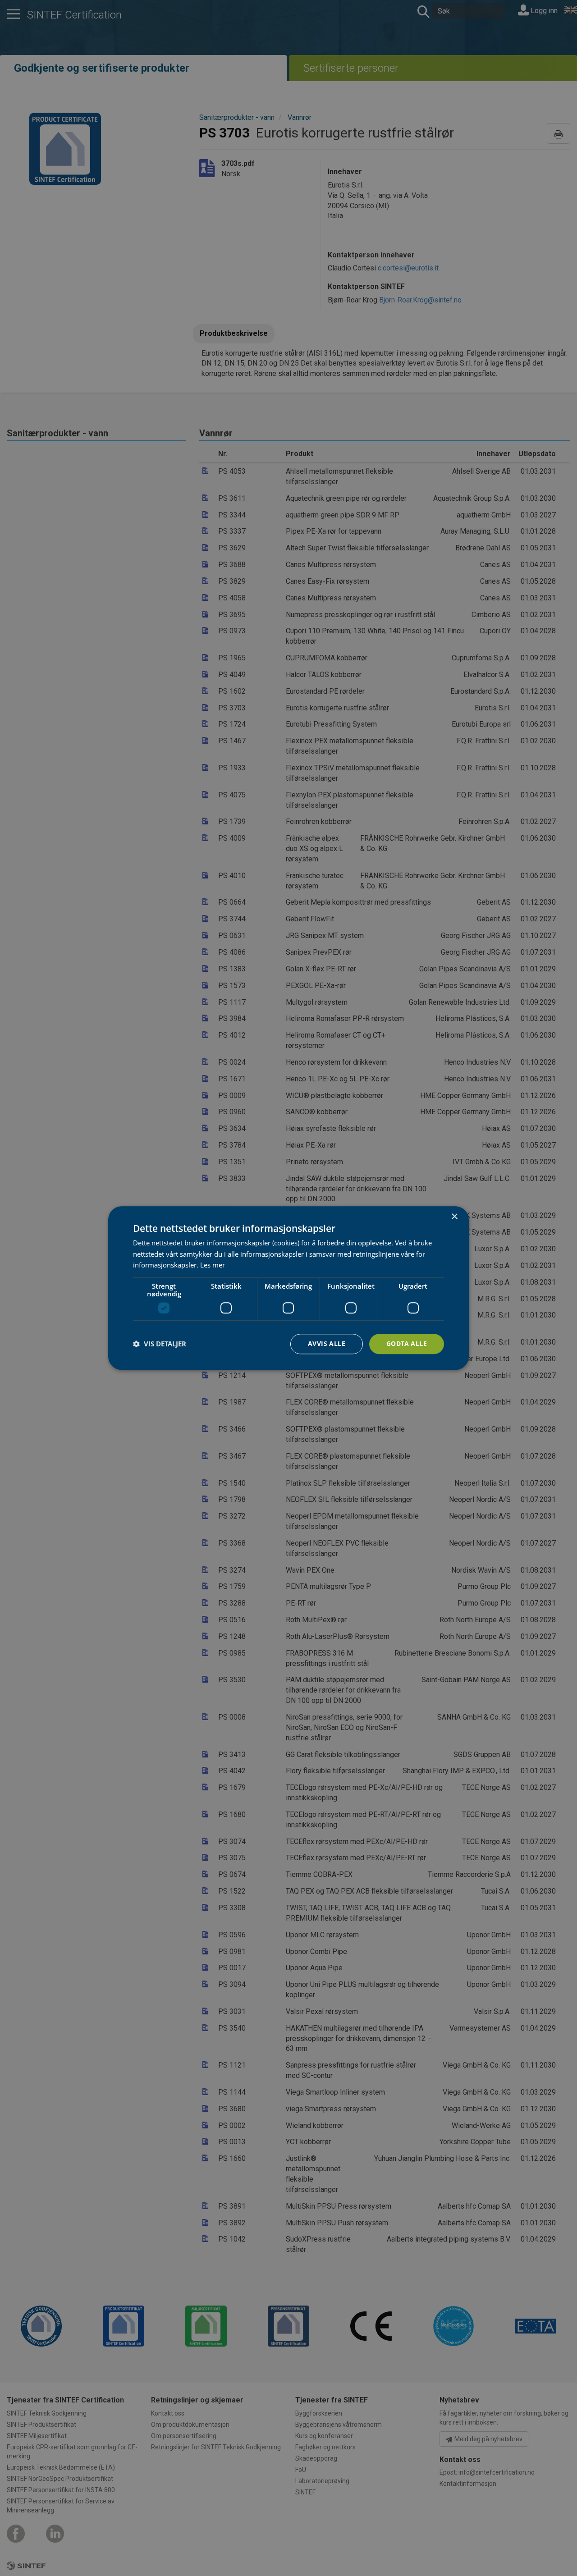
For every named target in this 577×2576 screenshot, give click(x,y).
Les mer (213, 1265)
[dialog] (288, 1288)
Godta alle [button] (407, 1343)
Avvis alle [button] (327, 1343)
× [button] (454, 1217)
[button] (160, 1344)
